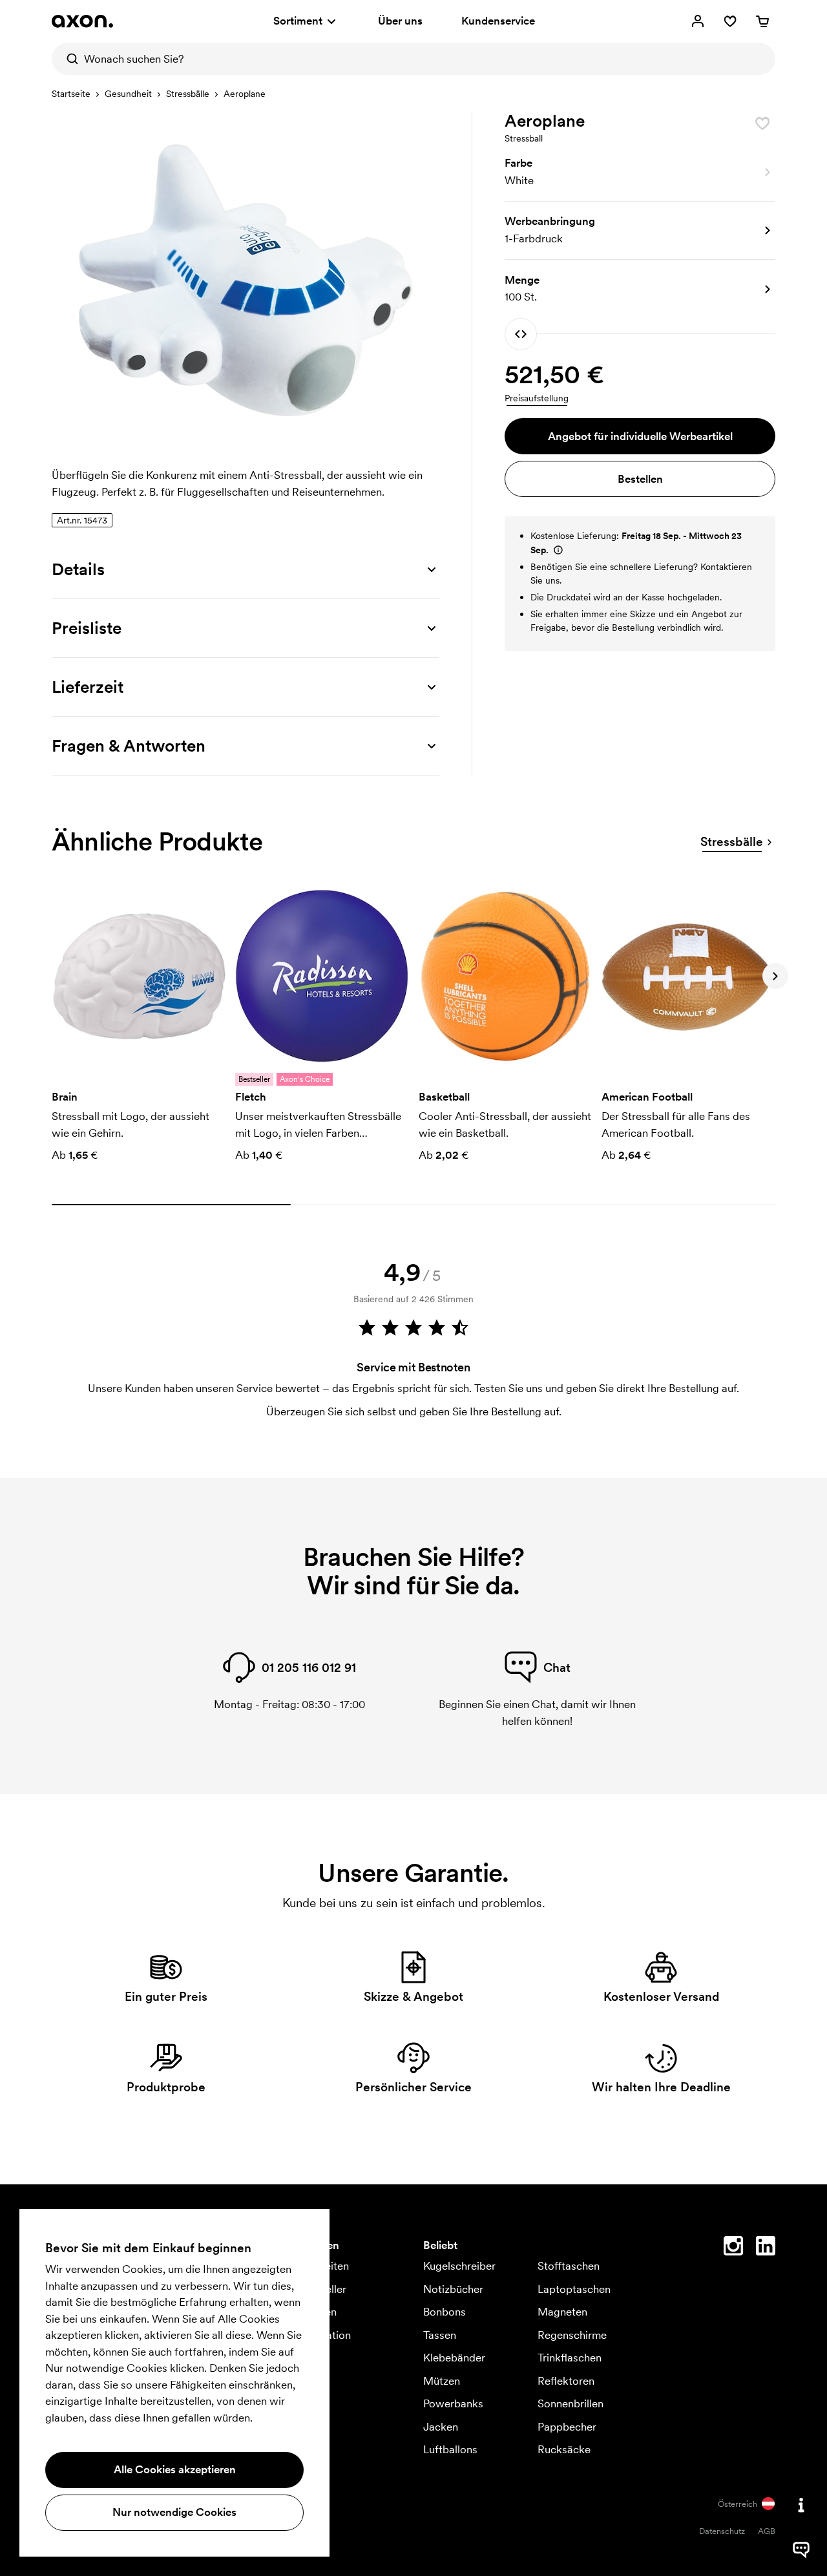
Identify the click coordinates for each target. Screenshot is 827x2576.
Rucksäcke (564, 2449)
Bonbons (445, 2312)
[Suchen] (68, 59)
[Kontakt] (801, 2505)
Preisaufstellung (537, 398)
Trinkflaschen (570, 2358)
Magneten (562, 2312)
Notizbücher (453, 2289)
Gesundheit (128, 94)
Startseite (71, 94)
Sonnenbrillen (571, 2403)
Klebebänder (454, 2358)
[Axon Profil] (82, 21)
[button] (640, 173)
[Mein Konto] (698, 21)
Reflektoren (566, 2381)
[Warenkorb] (762, 21)
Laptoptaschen (574, 2289)
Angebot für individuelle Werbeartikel (640, 436)
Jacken (441, 2427)
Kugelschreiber (459, 2266)
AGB (767, 2531)
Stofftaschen (569, 2266)
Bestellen (640, 479)
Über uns (400, 21)
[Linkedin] (766, 2248)
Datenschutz (722, 2531)
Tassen (440, 2335)
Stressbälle (188, 94)
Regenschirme (572, 2335)
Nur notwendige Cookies (174, 2512)
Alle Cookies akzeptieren (175, 2469)
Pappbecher (567, 2427)
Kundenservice (498, 21)
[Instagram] (733, 2248)
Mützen (442, 2381)
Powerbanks (453, 2403)
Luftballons (450, 2449)
